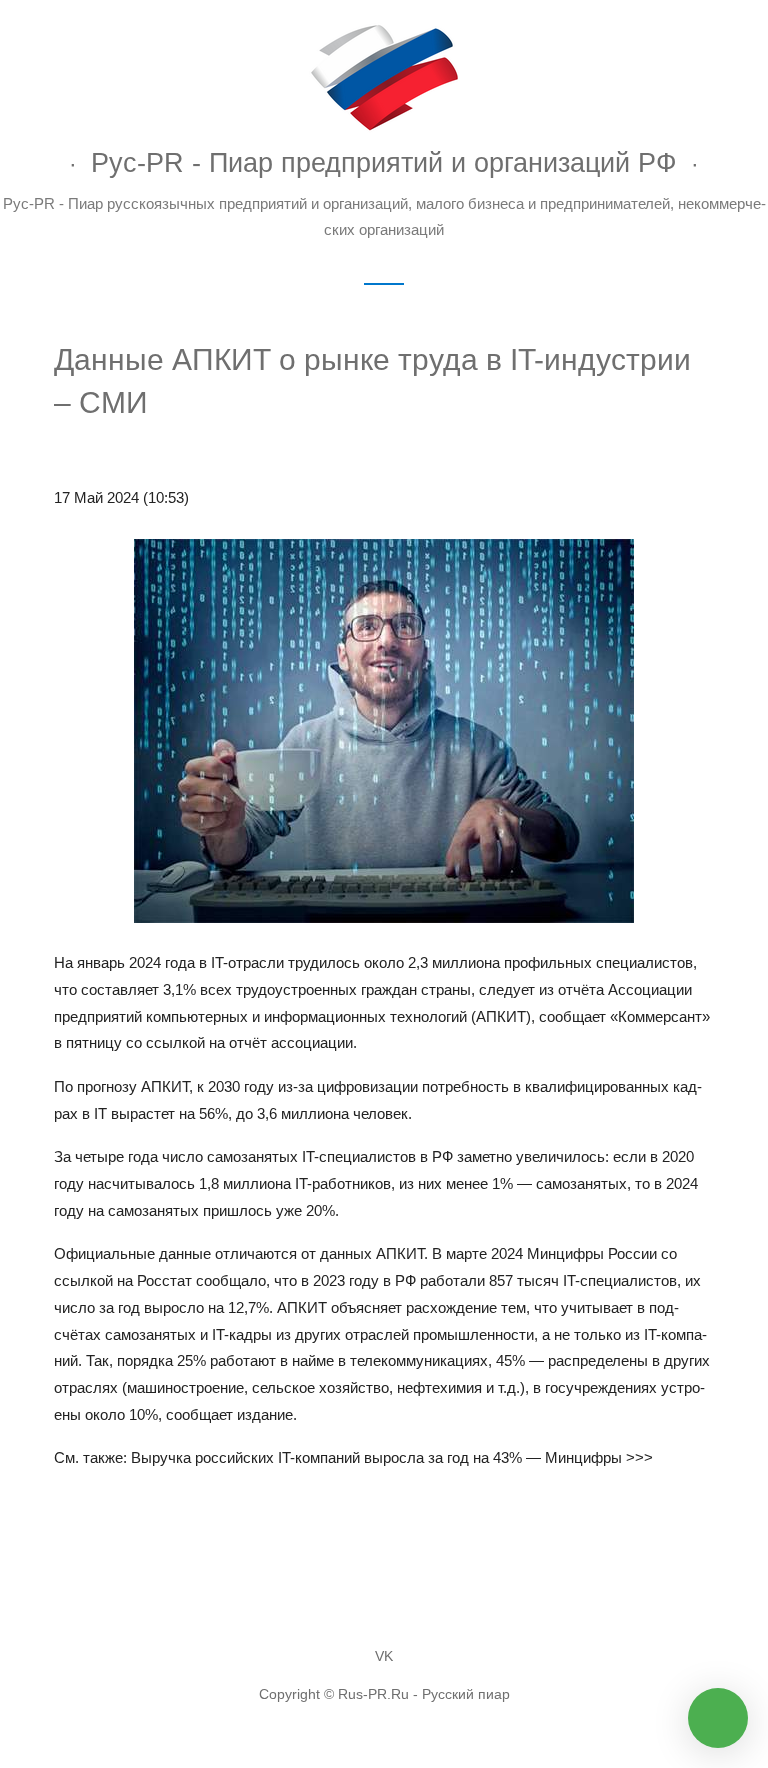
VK (384, 1656)
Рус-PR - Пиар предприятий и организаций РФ (384, 162)
